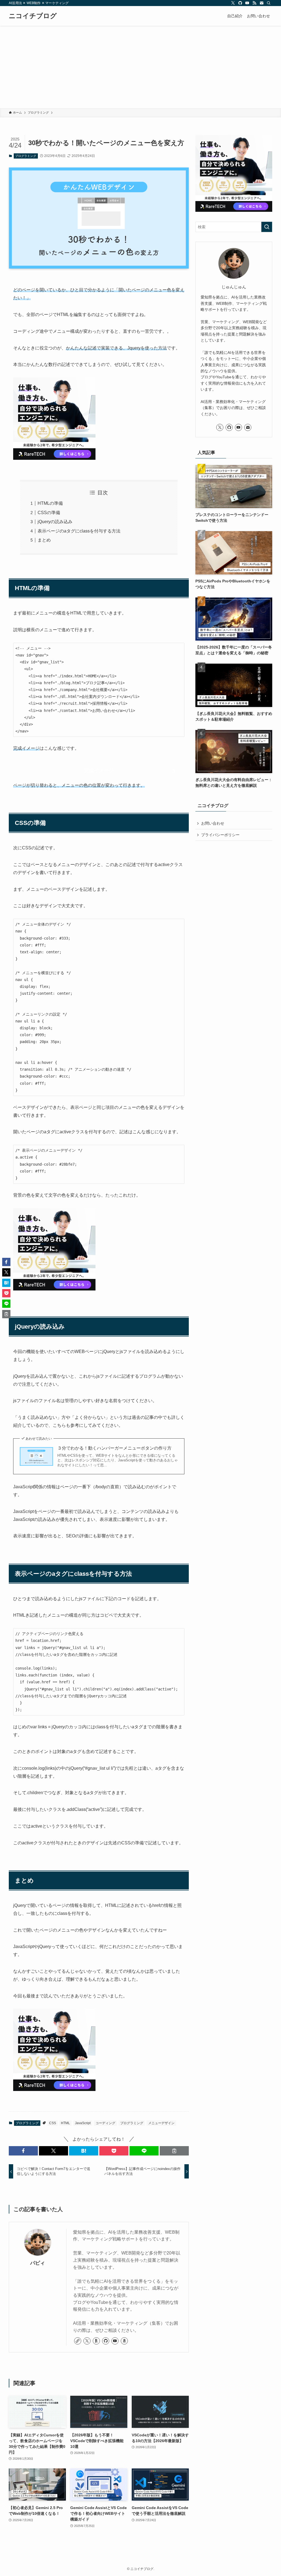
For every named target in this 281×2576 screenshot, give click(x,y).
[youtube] (247, 3)
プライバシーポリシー (220, 835)
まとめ (44, 540)
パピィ (38, 2263)
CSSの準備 (49, 513)
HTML (65, 2123)
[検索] (269, 3)
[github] (240, 3)
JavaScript (83, 2123)
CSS (53, 2123)
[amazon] (124, 2341)
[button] (23, 2151)
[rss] (254, 3)
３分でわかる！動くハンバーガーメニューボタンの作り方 (114, 1448)
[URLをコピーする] (174, 2151)
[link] (78, 2341)
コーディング (105, 2123)
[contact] (262, 3)
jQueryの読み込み (55, 522)
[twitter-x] (233, 3)
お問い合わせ (213, 823)
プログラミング (26, 156)
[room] (96, 2341)
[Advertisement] (140, 67)
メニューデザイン (161, 2123)
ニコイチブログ (33, 16)
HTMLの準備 (50, 503)
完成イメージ (99, 771)
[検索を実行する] (267, 227)
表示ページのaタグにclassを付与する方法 (79, 531)
